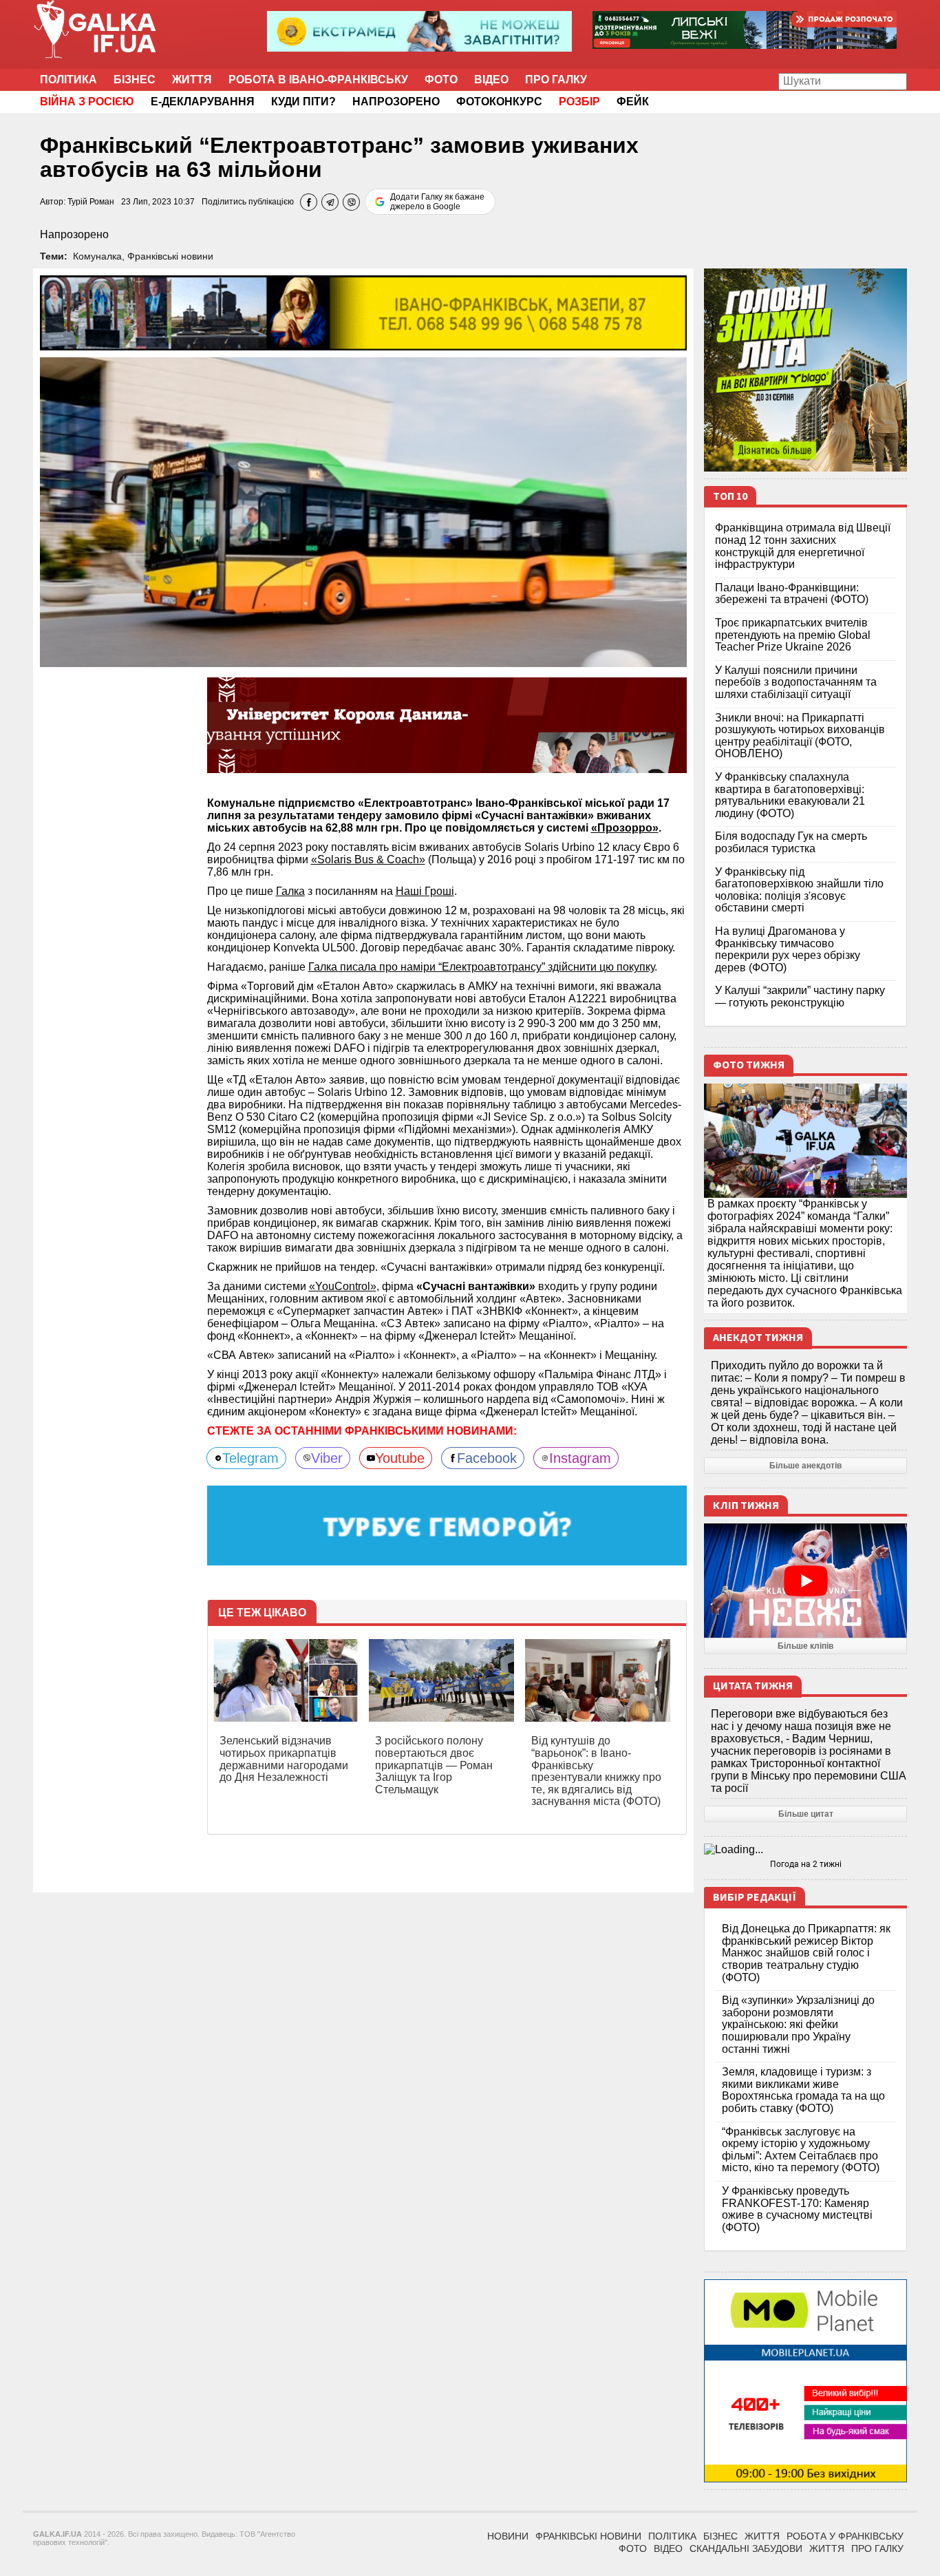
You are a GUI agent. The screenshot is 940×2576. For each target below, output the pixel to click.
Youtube (400, 1458)
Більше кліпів (805, 1646)
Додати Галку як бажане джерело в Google (437, 202)
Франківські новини (170, 256)
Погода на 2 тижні (806, 1864)
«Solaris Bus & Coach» (368, 859)
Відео (491, 80)
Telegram (250, 1458)
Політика (68, 80)
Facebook (487, 1458)
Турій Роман (91, 202)
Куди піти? (303, 102)
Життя (192, 80)
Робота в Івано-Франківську (318, 80)
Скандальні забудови (746, 2548)
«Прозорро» (625, 828)
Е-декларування (203, 102)
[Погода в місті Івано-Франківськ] (805, 1850)
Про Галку (556, 80)
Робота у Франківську (845, 2536)
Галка (290, 891)
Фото (441, 80)
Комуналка (97, 256)
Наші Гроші (425, 891)
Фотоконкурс (499, 102)
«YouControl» (343, 1286)
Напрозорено (396, 102)
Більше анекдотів (805, 1466)
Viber (327, 1458)
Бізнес (135, 80)
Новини (508, 2536)
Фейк (633, 102)
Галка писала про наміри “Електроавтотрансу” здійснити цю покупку (481, 967)
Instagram (580, 1458)
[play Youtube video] (805, 1581)
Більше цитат (806, 1814)
